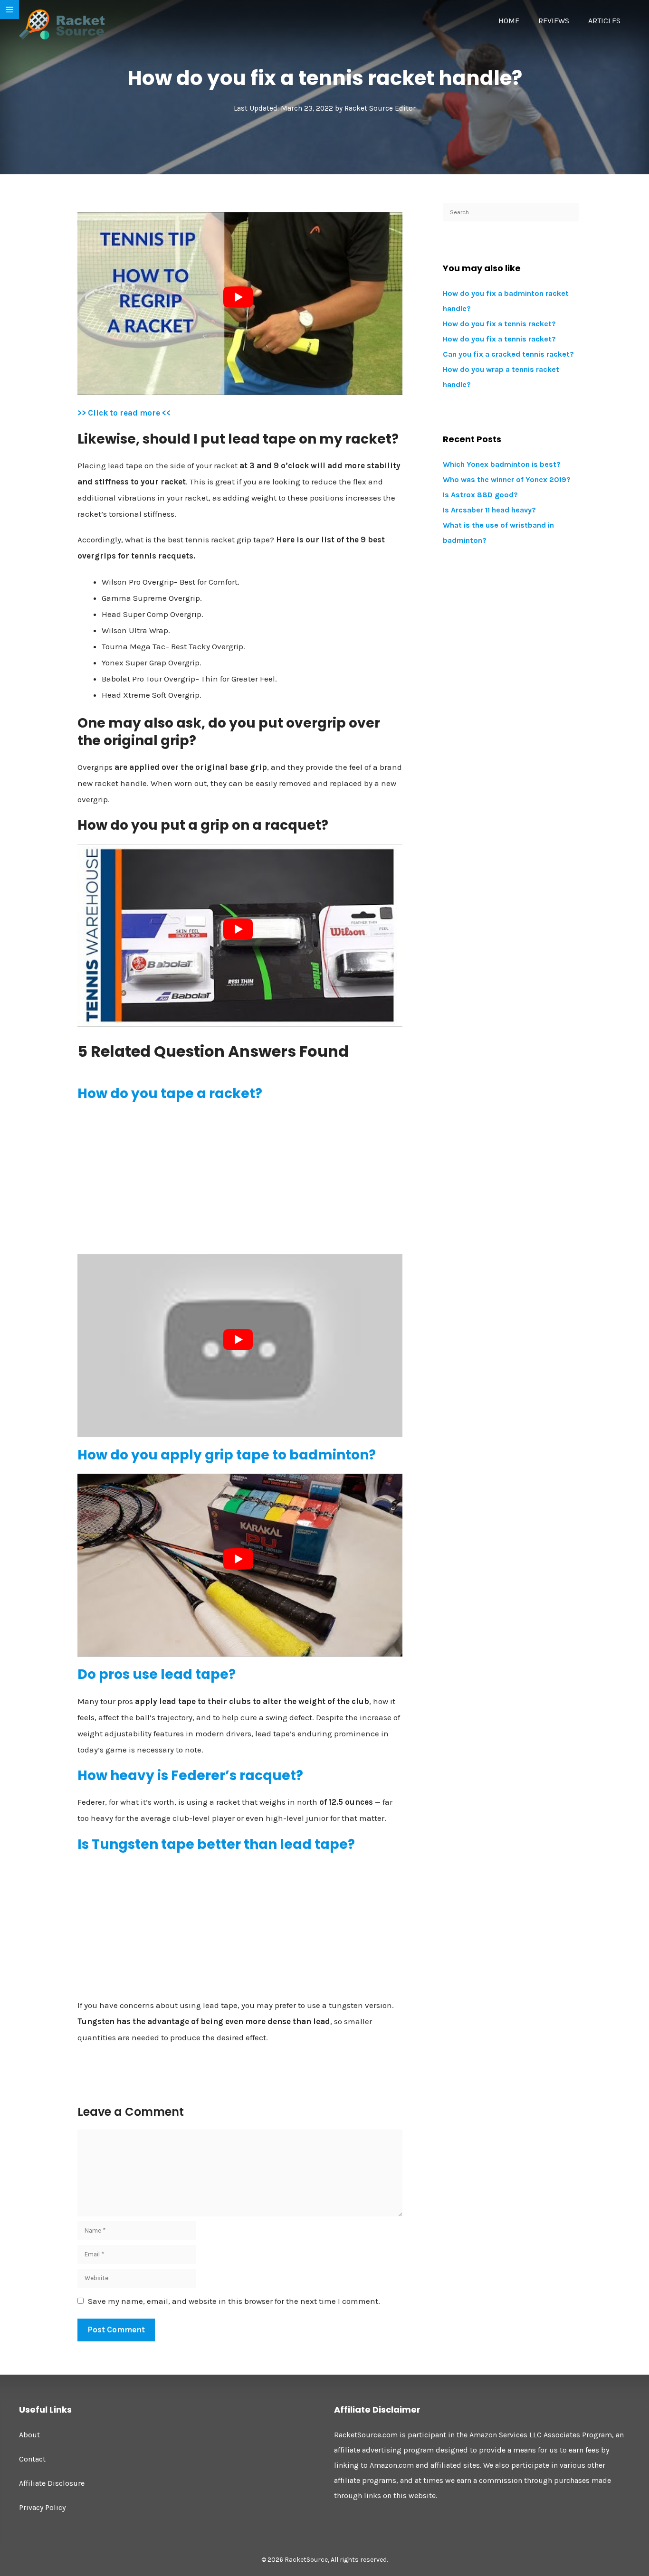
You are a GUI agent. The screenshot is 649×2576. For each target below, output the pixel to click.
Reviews (554, 21)
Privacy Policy (42, 2507)
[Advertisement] (240, 1178)
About (29, 2435)
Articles (604, 21)
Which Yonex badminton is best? (502, 464)
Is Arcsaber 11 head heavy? (489, 510)
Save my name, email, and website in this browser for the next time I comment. (234, 2301)
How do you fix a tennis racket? (499, 324)
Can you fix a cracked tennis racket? (508, 354)
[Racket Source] (62, 24)
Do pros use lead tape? (157, 1674)
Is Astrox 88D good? (480, 495)
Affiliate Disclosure (52, 2483)
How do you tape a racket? (170, 1094)
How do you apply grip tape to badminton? (227, 1455)
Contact (32, 2459)
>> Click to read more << (124, 413)
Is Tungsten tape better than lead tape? (216, 1844)
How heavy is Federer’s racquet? (190, 1776)
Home (509, 21)
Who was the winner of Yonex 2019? (507, 479)
